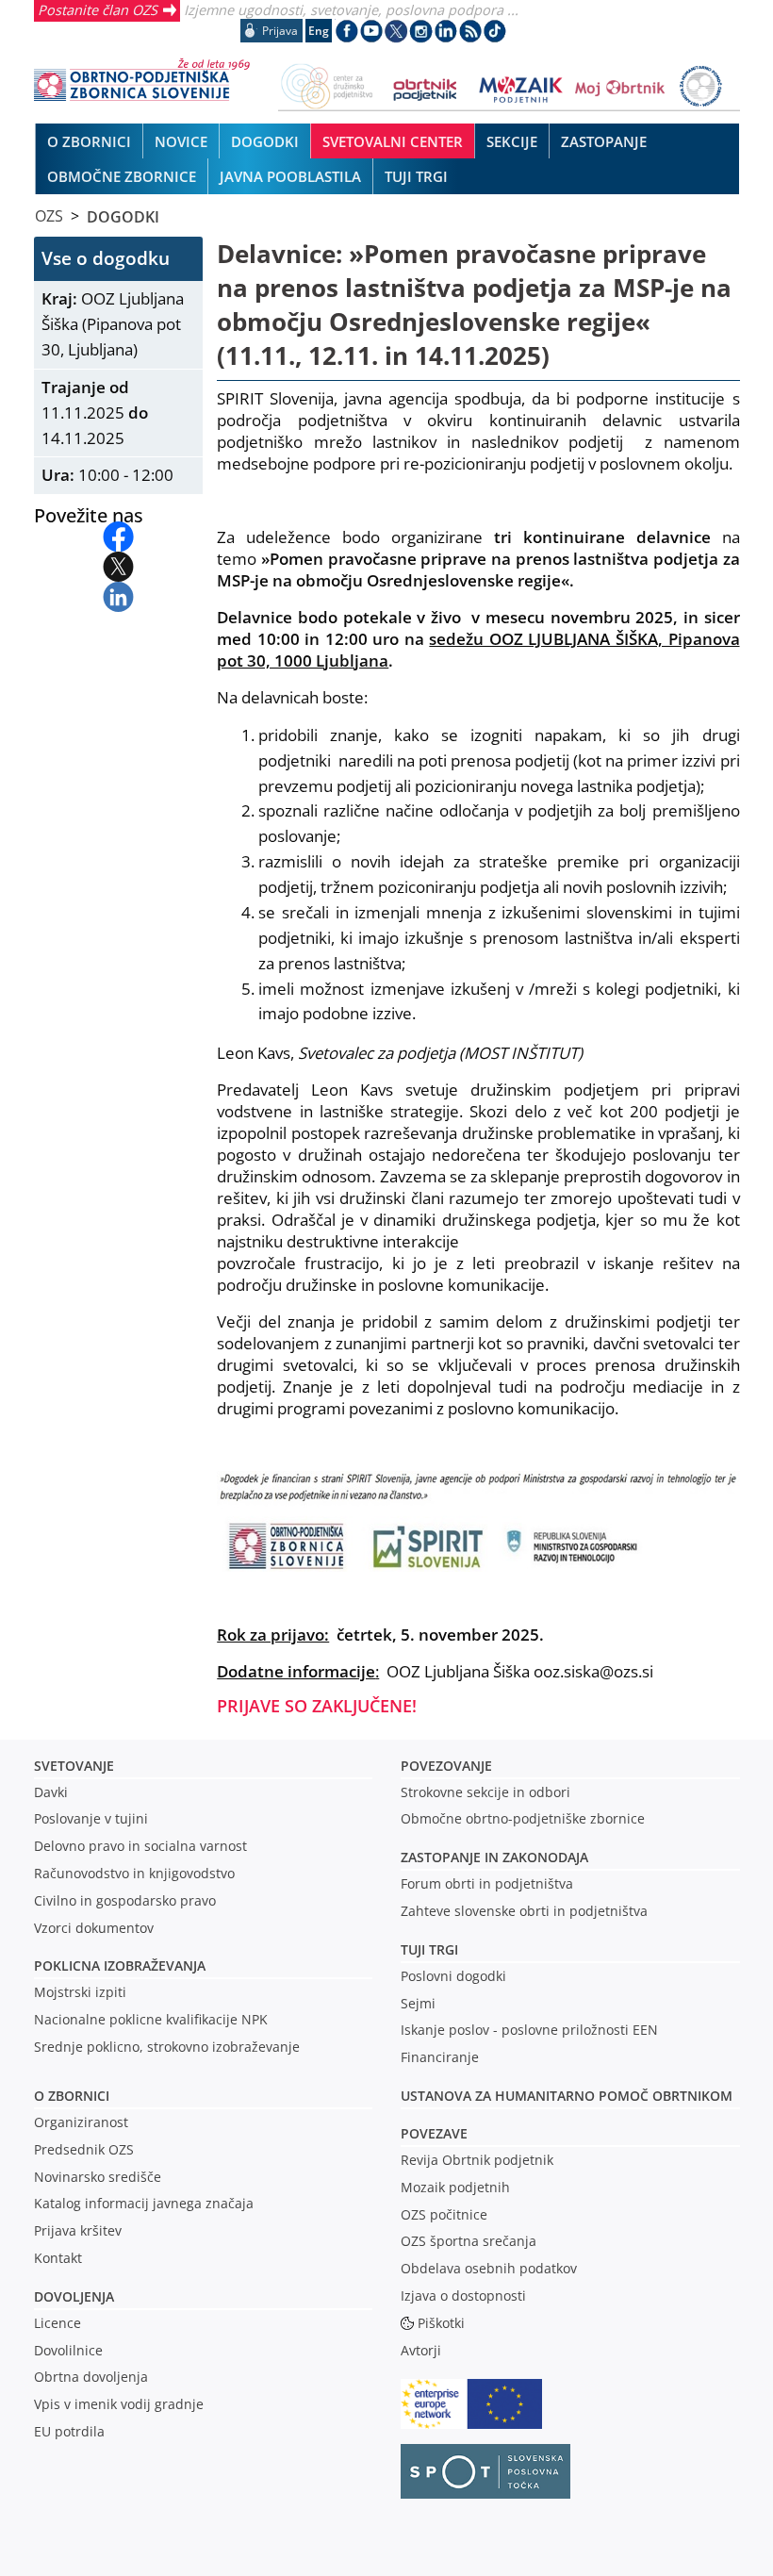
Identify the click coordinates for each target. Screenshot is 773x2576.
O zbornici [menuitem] (89, 141)
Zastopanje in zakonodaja (494, 1857)
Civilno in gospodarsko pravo (125, 1900)
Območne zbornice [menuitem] (122, 176)
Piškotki (441, 2323)
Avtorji (421, 2350)
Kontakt (58, 2258)
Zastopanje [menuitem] (604, 141)
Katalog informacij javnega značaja (144, 2203)
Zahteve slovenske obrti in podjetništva (524, 1911)
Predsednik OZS (84, 2149)
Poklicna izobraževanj (115, 1965)
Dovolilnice (68, 2350)
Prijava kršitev (78, 2230)
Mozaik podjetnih (455, 2187)
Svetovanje (74, 1766)
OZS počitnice (444, 2214)
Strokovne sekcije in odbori (485, 1792)
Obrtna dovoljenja (91, 2377)
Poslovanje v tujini (91, 1818)
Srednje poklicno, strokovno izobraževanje (167, 2047)
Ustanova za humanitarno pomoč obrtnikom (567, 2096)
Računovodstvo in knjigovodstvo (134, 1873)
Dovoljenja (74, 2296)
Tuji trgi (429, 1949)
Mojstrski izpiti (80, 1992)
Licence (58, 2323)
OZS (49, 216)
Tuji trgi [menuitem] (416, 176)
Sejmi (418, 2003)
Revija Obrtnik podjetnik (477, 2160)
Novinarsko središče (98, 2177)
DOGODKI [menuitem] (265, 141)
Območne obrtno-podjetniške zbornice (523, 1818)
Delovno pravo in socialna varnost (140, 1846)
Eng (319, 31)
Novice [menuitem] (181, 141)
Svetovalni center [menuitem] (393, 141)
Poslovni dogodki (453, 1976)
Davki (51, 1792)
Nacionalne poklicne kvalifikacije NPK (151, 2019)
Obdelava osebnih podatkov (489, 2268)
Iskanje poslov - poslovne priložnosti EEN (529, 2030)
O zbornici (72, 2096)
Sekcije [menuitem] (512, 141)
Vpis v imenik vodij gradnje (119, 2404)
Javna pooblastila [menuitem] (290, 176)
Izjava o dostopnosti (463, 2295)
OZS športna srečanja (469, 2241)
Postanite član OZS (98, 9)
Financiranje (440, 2057)
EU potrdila (69, 2431)
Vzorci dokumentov (94, 1928)
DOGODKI (123, 216)
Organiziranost (81, 2122)
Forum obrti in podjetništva (487, 1883)
